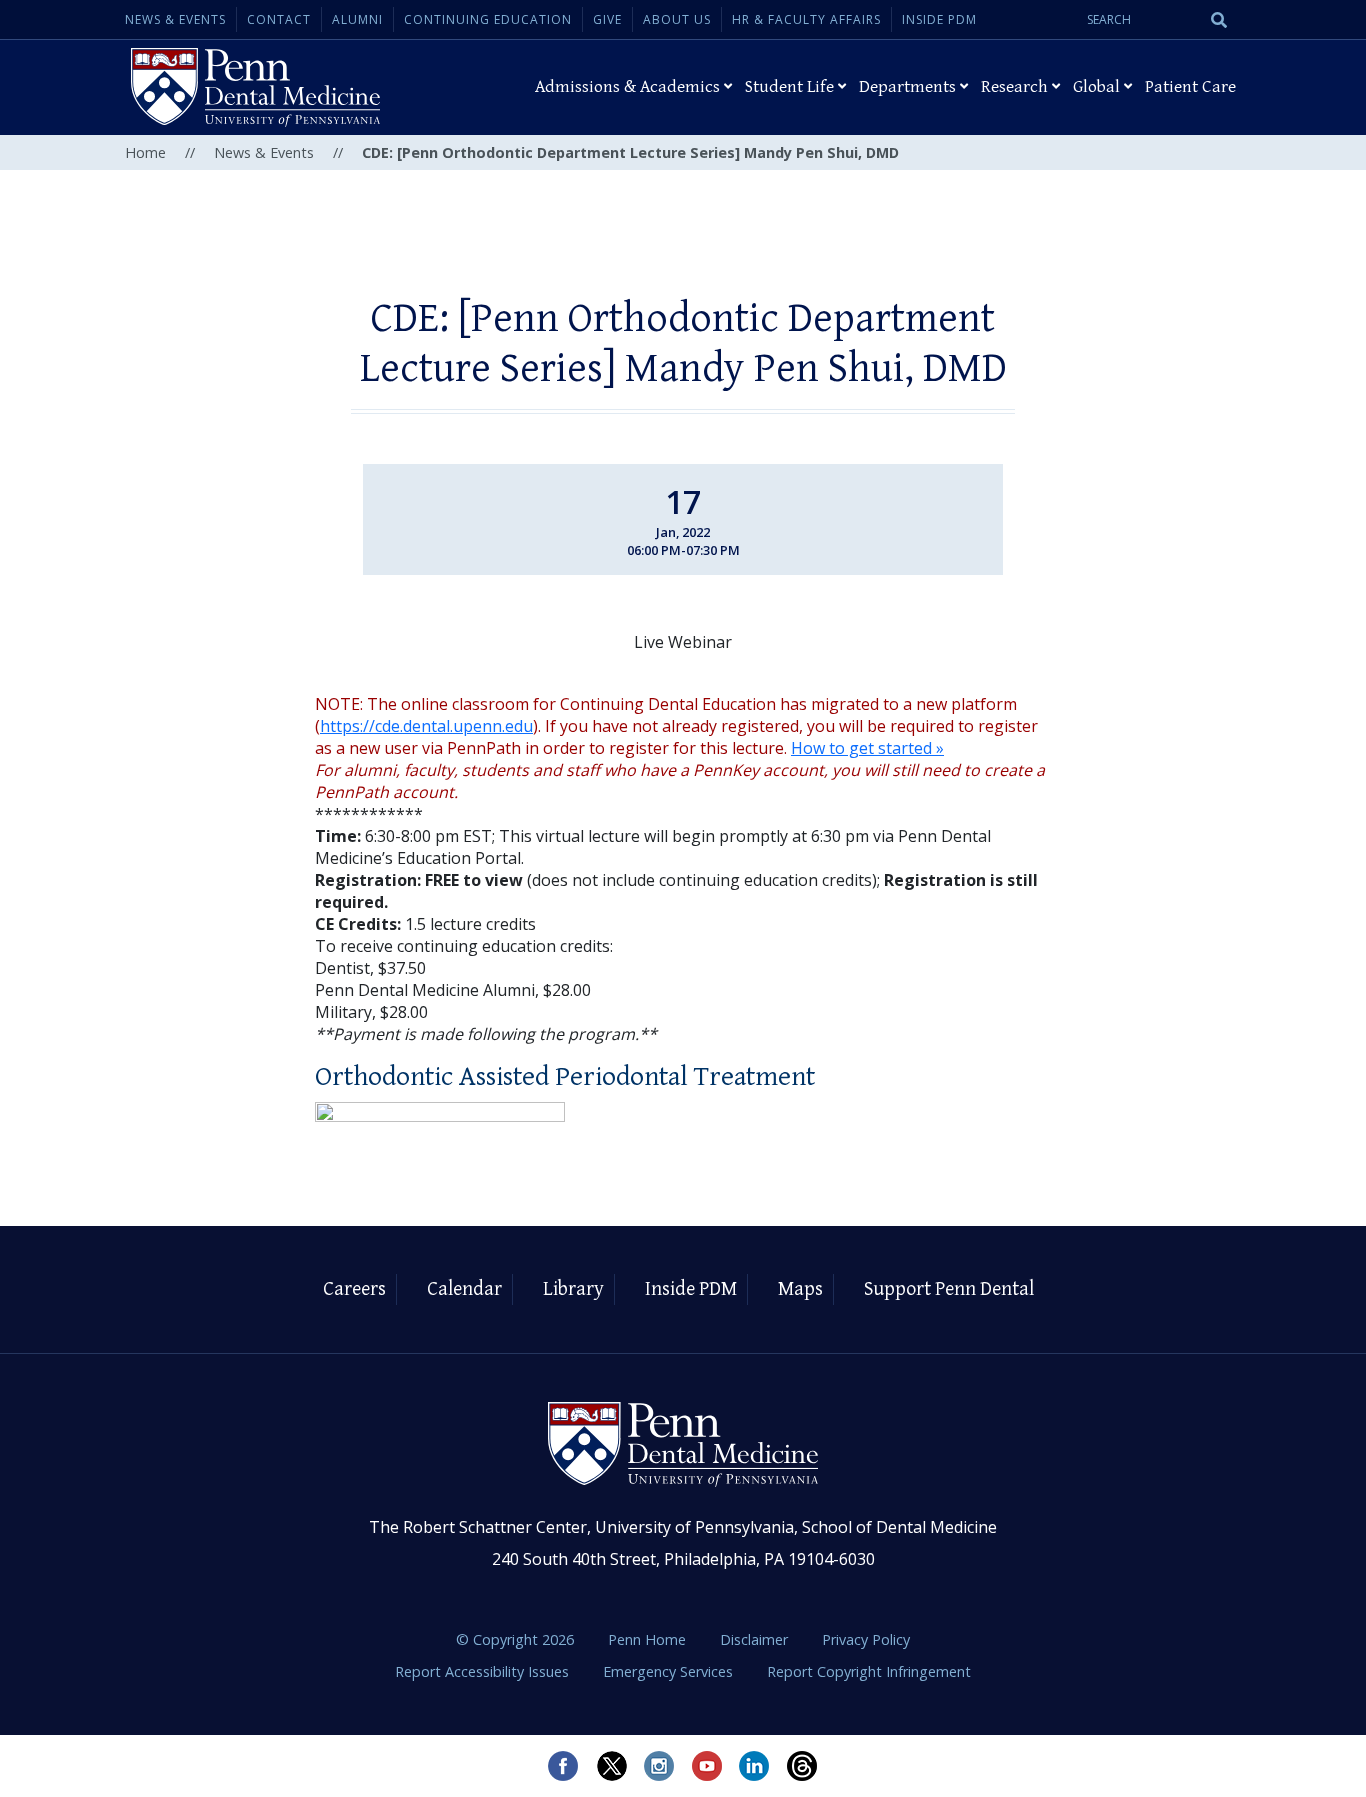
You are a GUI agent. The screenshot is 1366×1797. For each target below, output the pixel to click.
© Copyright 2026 (515, 1639)
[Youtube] (707, 1766)
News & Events (175, 19)
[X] (611, 1766)
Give (607, 19)
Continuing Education (488, 19)
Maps (800, 1289)
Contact (279, 19)
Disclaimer (756, 1639)
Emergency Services (670, 1671)
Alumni (357, 19)
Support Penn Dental (949, 1289)
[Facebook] (563, 1766)
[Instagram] (659, 1766)
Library (573, 1289)
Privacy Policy (866, 1639)
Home (145, 152)
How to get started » (867, 748)
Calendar (464, 1289)
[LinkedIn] (755, 1766)
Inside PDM (939, 19)
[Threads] (803, 1766)
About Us (677, 19)
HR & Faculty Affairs (806, 19)
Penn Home (649, 1639)
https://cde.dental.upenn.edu (426, 726)
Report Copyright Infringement (869, 1671)
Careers (354, 1289)
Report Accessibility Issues (484, 1671)
